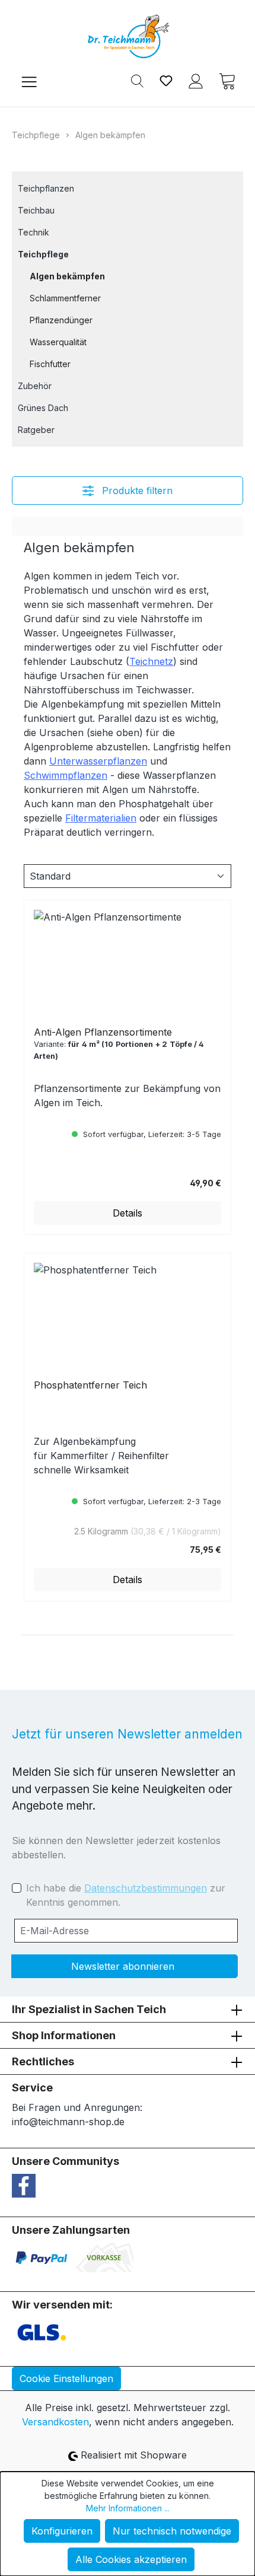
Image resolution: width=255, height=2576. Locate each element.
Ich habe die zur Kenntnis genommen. (126, 1895)
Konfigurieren (62, 2531)
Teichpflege (43, 254)
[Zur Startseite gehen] (128, 36)
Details (128, 1213)
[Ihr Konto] (196, 80)
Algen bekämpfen (67, 276)
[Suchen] (137, 80)
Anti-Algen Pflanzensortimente (103, 1032)
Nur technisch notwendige (172, 2531)
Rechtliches (43, 2061)
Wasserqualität (58, 342)
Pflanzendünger (61, 320)
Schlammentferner (65, 298)
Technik (34, 232)
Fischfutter (50, 364)
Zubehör (35, 386)
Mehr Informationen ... (128, 2508)
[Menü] (29, 80)
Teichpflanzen (46, 188)
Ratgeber (36, 430)
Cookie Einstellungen (66, 2378)
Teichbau (36, 210)
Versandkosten (55, 2422)
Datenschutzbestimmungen (146, 1888)
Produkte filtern (136, 491)
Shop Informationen (64, 2035)
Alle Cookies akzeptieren (131, 2559)
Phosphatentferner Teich (90, 1385)
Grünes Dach (43, 408)
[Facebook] (24, 2185)
